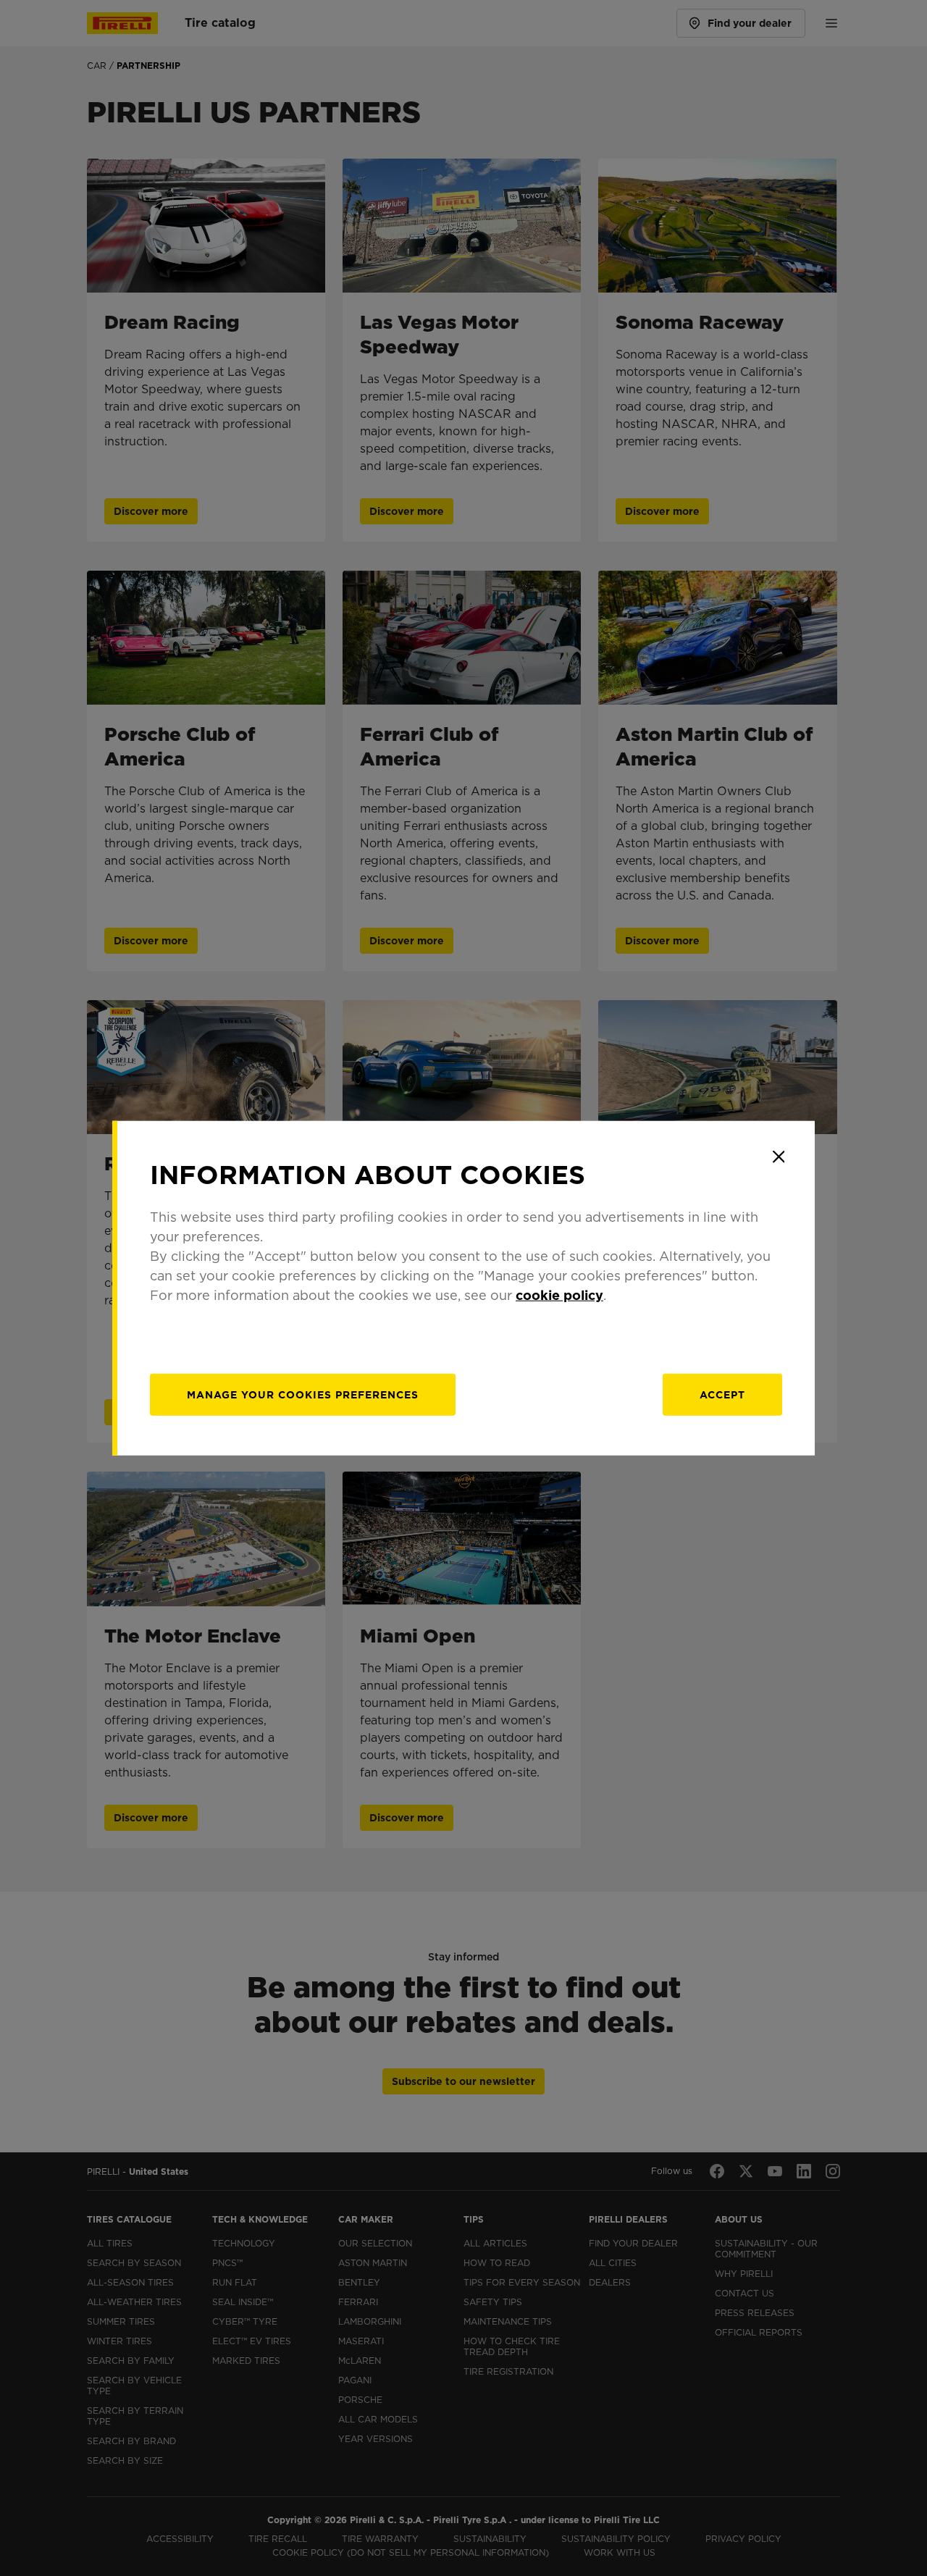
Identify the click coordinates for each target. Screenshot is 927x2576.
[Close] (779, 1157)
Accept (722, 1395)
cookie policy (559, 1295)
